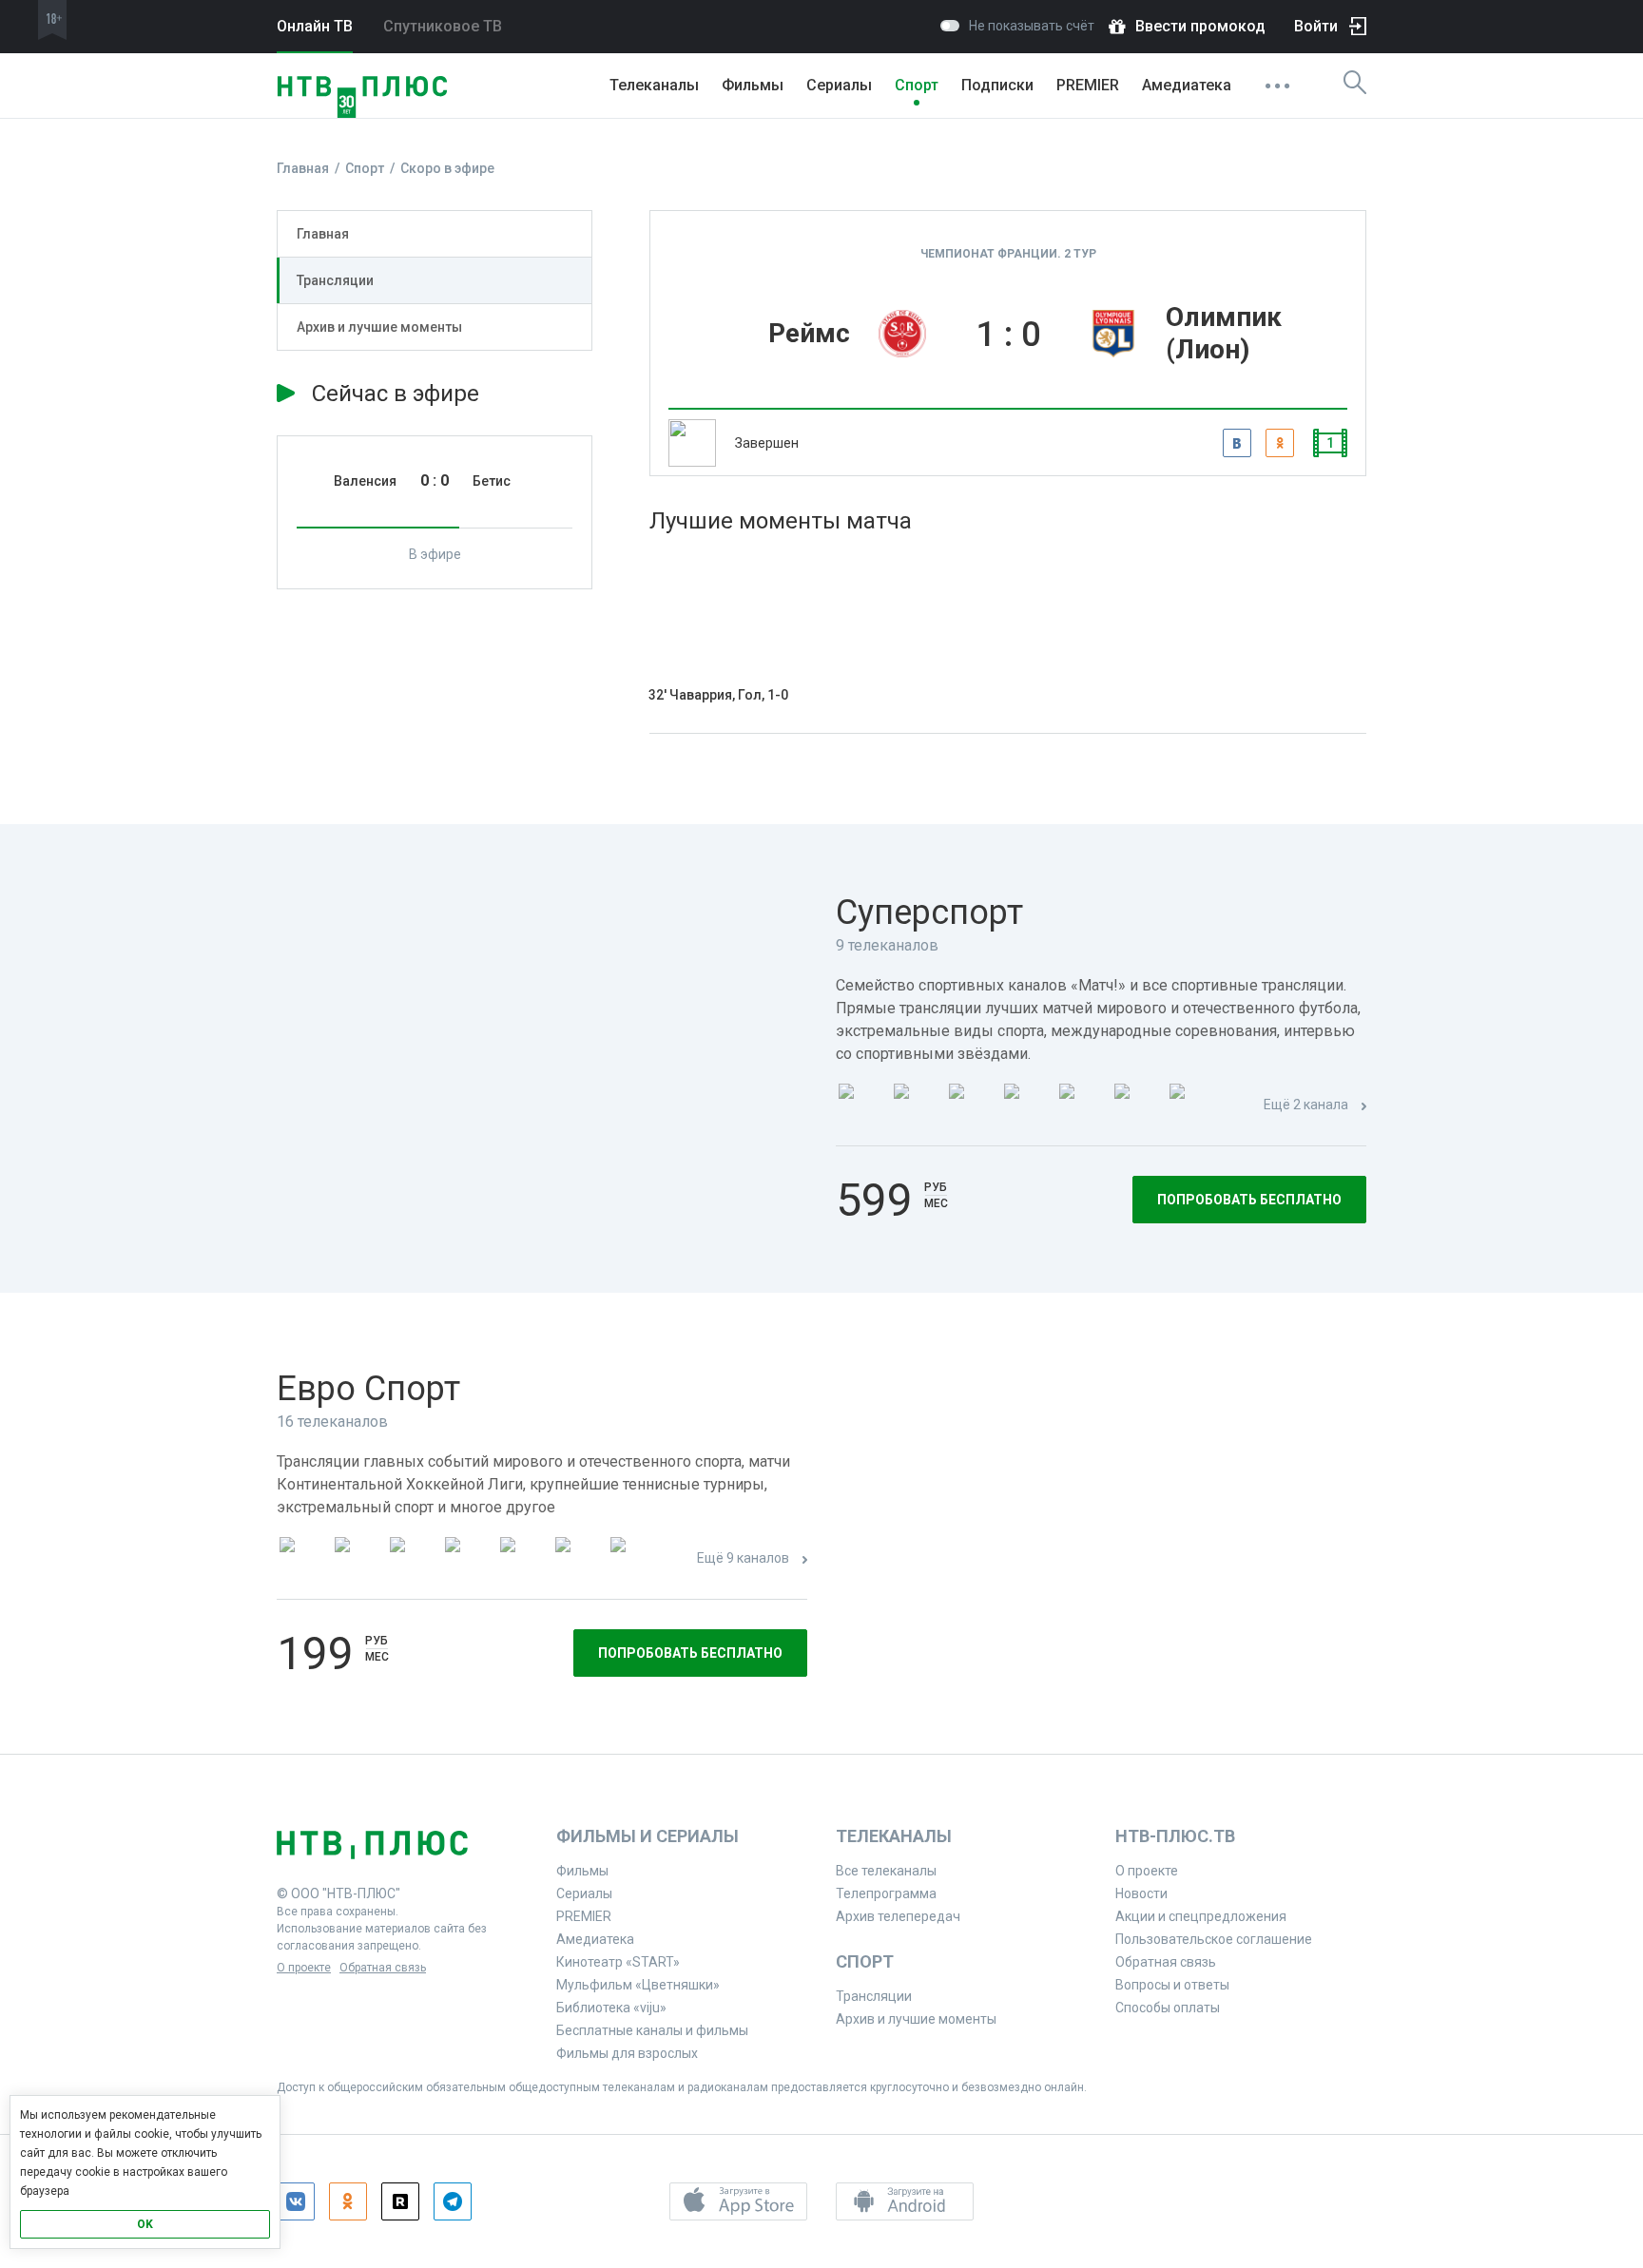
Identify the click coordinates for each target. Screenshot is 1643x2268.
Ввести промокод (1200, 26)
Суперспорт (929, 913)
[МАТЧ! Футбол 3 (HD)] (1026, 1106)
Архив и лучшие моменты (379, 327)
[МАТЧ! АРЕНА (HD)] (1081, 1106)
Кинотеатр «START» (618, 1962)
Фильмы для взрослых (627, 2053)
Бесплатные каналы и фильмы (652, 2030)
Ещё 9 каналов (743, 1558)
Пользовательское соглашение (1214, 1939)
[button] (738, 2201)
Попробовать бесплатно (1249, 1200)
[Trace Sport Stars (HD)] (301, 1559)
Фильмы (753, 85)
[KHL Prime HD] (357, 1559)
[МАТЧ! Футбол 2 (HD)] (971, 1106)
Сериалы (839, 85)
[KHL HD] (412, 1559)
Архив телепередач (898, 1916)
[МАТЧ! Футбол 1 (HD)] (916, 1106)
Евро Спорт (368, 1389)
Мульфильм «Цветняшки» (638, 1985)
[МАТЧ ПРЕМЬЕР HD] (860, 1106)
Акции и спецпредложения (1201, 1916)
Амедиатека (1187, 85)
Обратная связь (383, 1968)
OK (145, 2224)
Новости (1141, 1893)
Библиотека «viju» (611, 2008)
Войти (1316, 26)
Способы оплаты (1168, 2008)
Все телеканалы (886, 1871)
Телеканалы (654, 85)
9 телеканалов (887, 945)
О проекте (304, 1968)
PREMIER (1088, 85)
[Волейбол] (522, 1559)
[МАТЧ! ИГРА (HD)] (1136, 1106)
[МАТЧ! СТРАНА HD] (1191, 1106)
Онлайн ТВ (315, 26)
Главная (323, 234)
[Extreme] (632, 1559)
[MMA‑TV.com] (577, 1559)
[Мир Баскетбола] (467, 1559)
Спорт (917, 85)
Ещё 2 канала (1306, 1105)
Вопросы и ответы (1172, 1985)
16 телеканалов (332, 1422)
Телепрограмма (886, 1893)
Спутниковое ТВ (443, 26)
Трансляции (335, 280)
